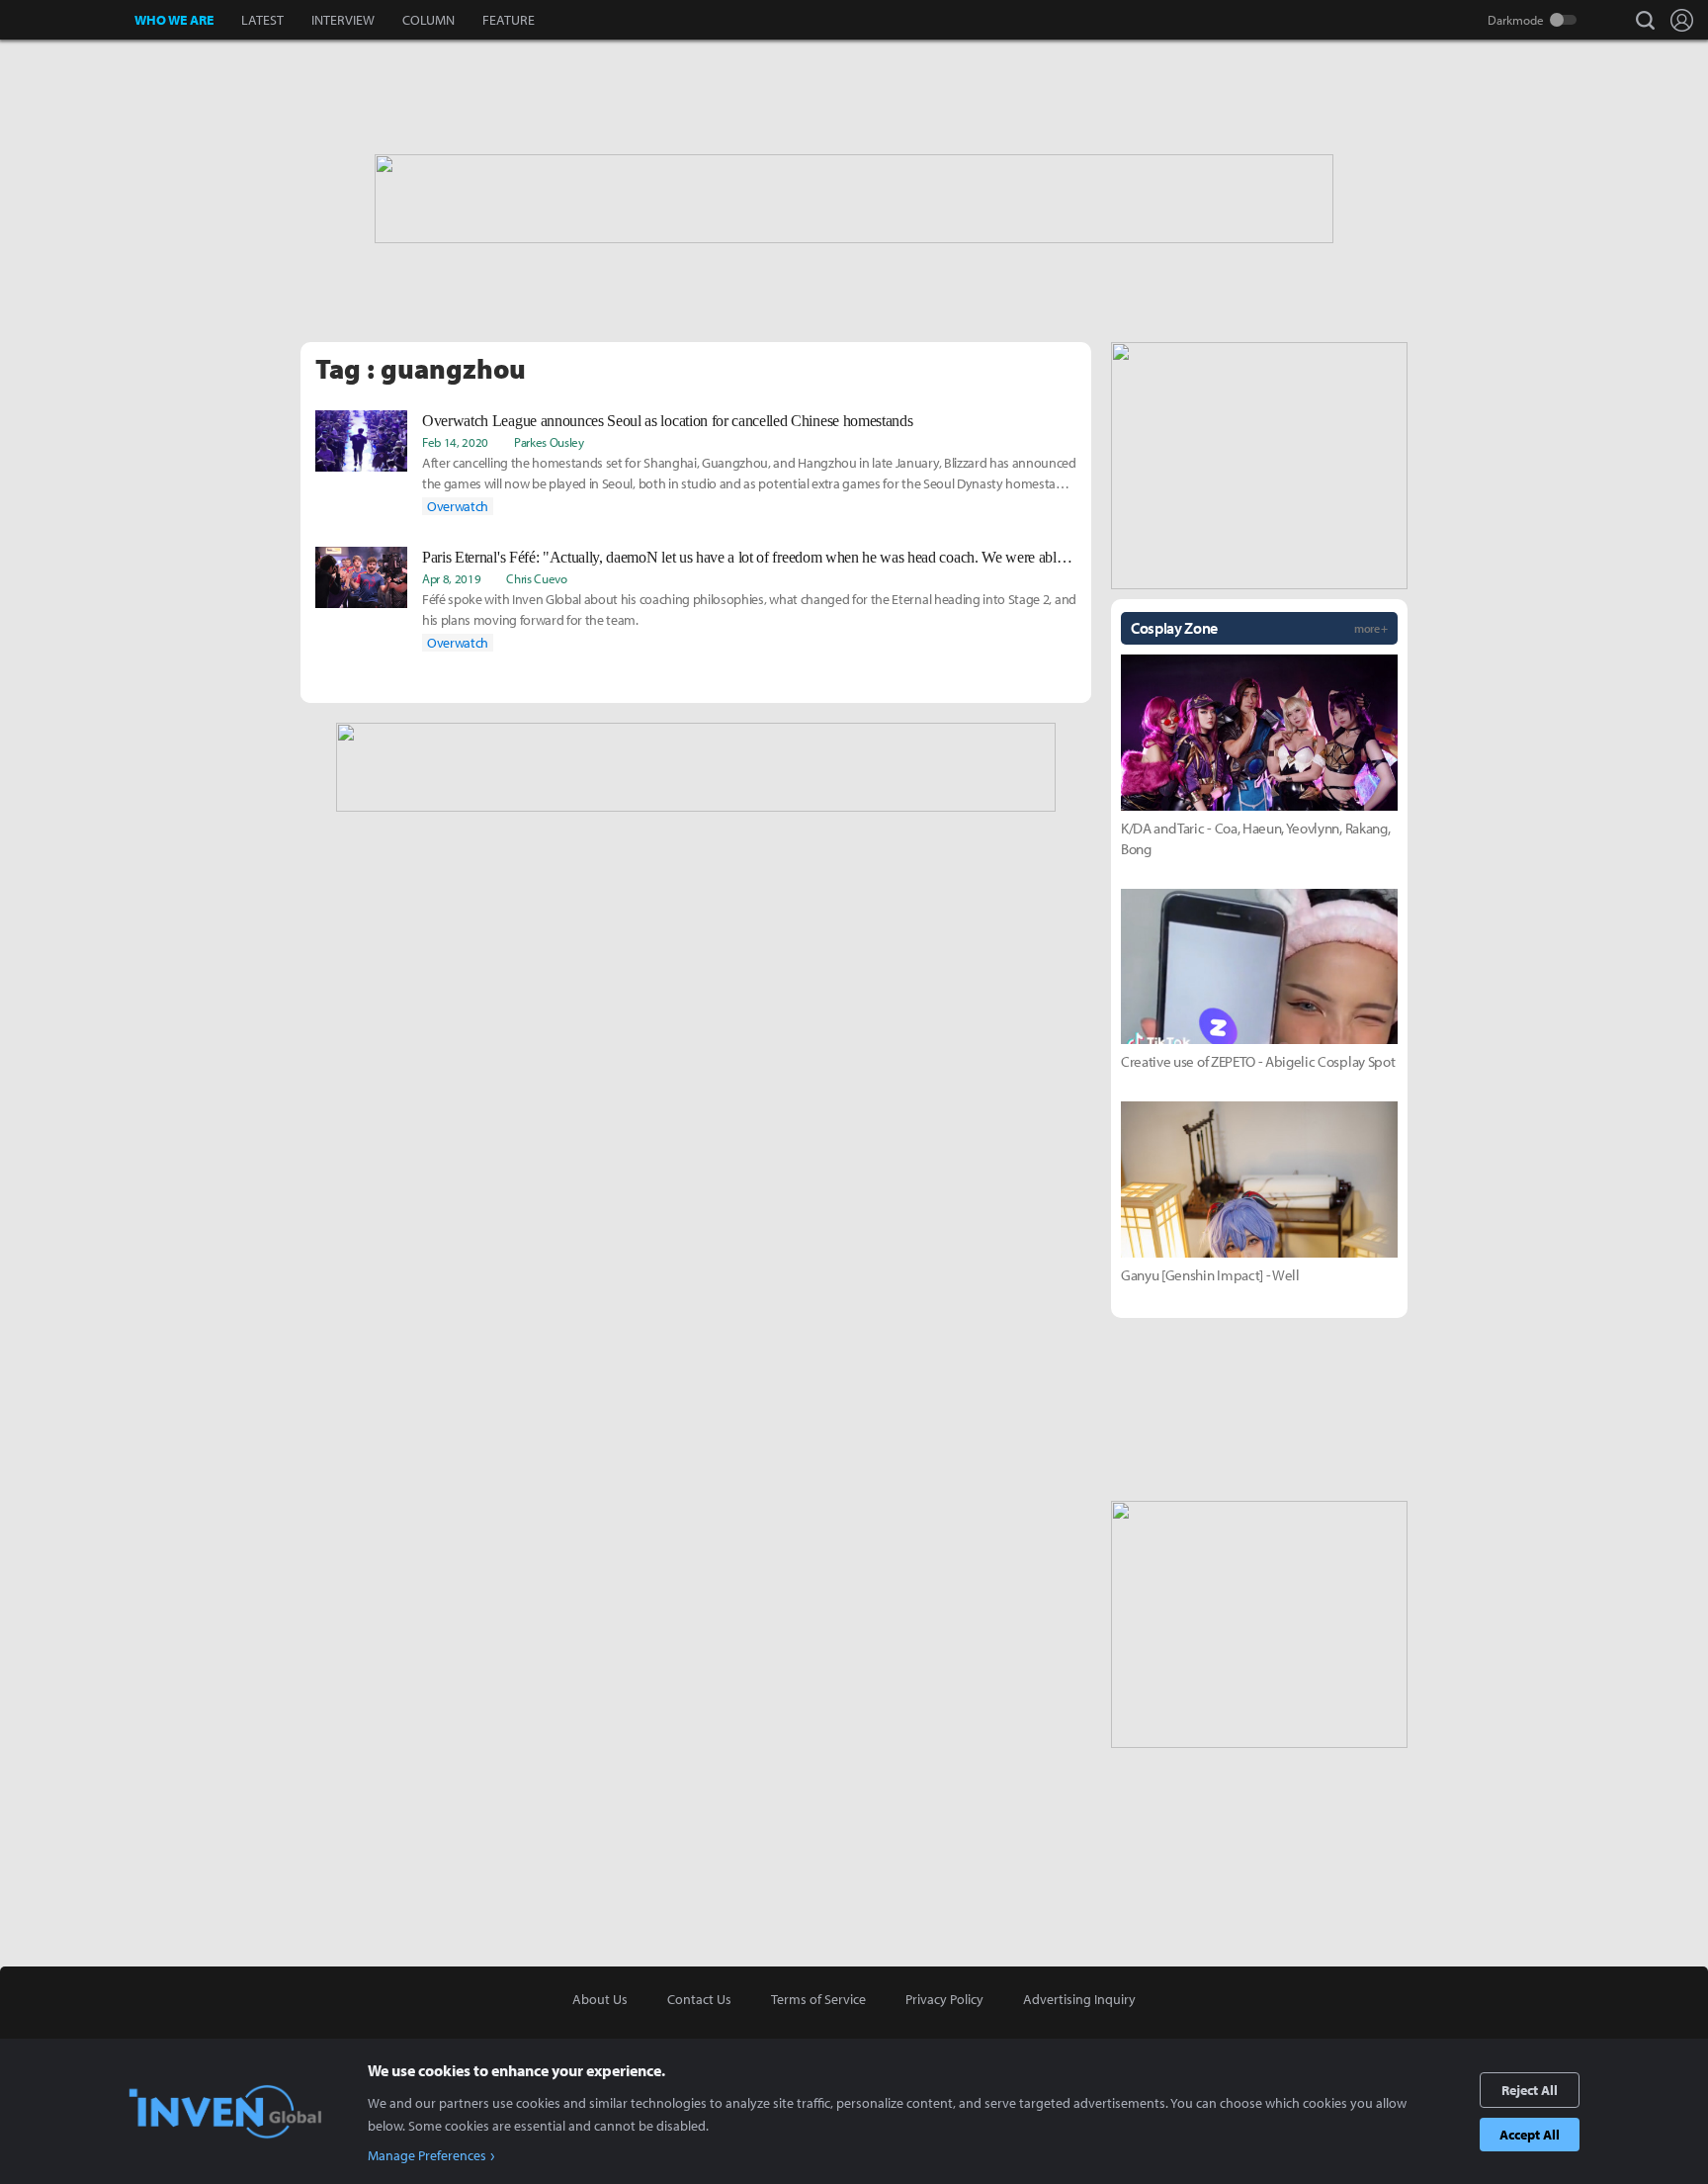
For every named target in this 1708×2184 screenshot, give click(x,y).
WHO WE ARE (174, 20)
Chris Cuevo (536, 578)
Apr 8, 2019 (451, 578)
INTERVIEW (343, 20)
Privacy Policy (944, 1999)
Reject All (1530, 2090)
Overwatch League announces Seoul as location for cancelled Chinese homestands (667, 421)
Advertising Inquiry (1079, 1999)
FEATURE (509, 20)
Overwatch (458, 506)
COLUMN (428, 20)
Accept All (1530, 2135)
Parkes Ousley (549, 442)
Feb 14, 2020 (455, 442)
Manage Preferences (427, 2155)
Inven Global (68, 20)
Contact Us (699, 1999)
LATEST (262, 20)
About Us (600, 1999)
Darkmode (1516, 20)
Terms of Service (818, 1999)
